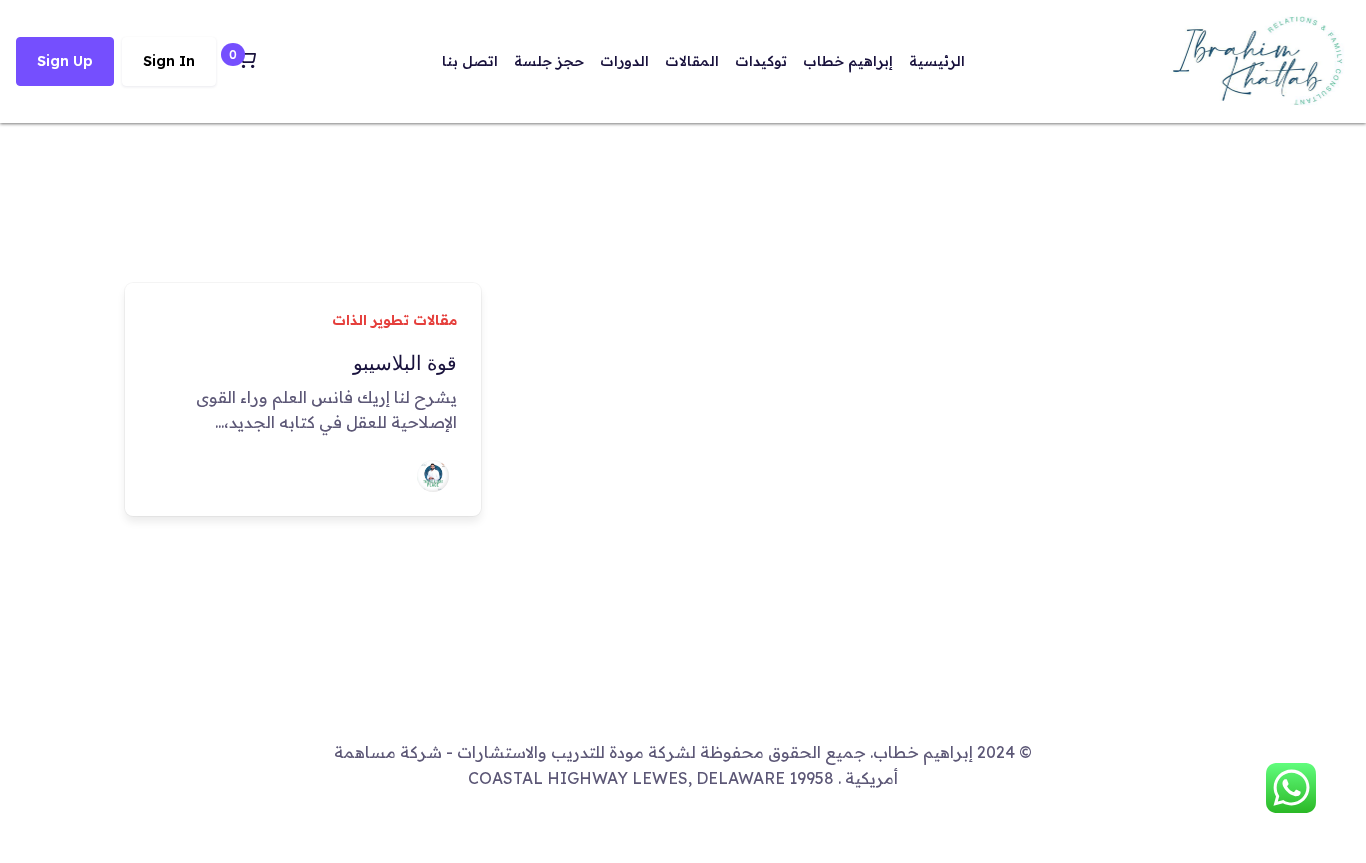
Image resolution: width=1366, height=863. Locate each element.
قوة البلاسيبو (405, 363)
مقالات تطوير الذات (394, 320)
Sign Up (65, 61)
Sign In (169, 61)
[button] (246, 61)
